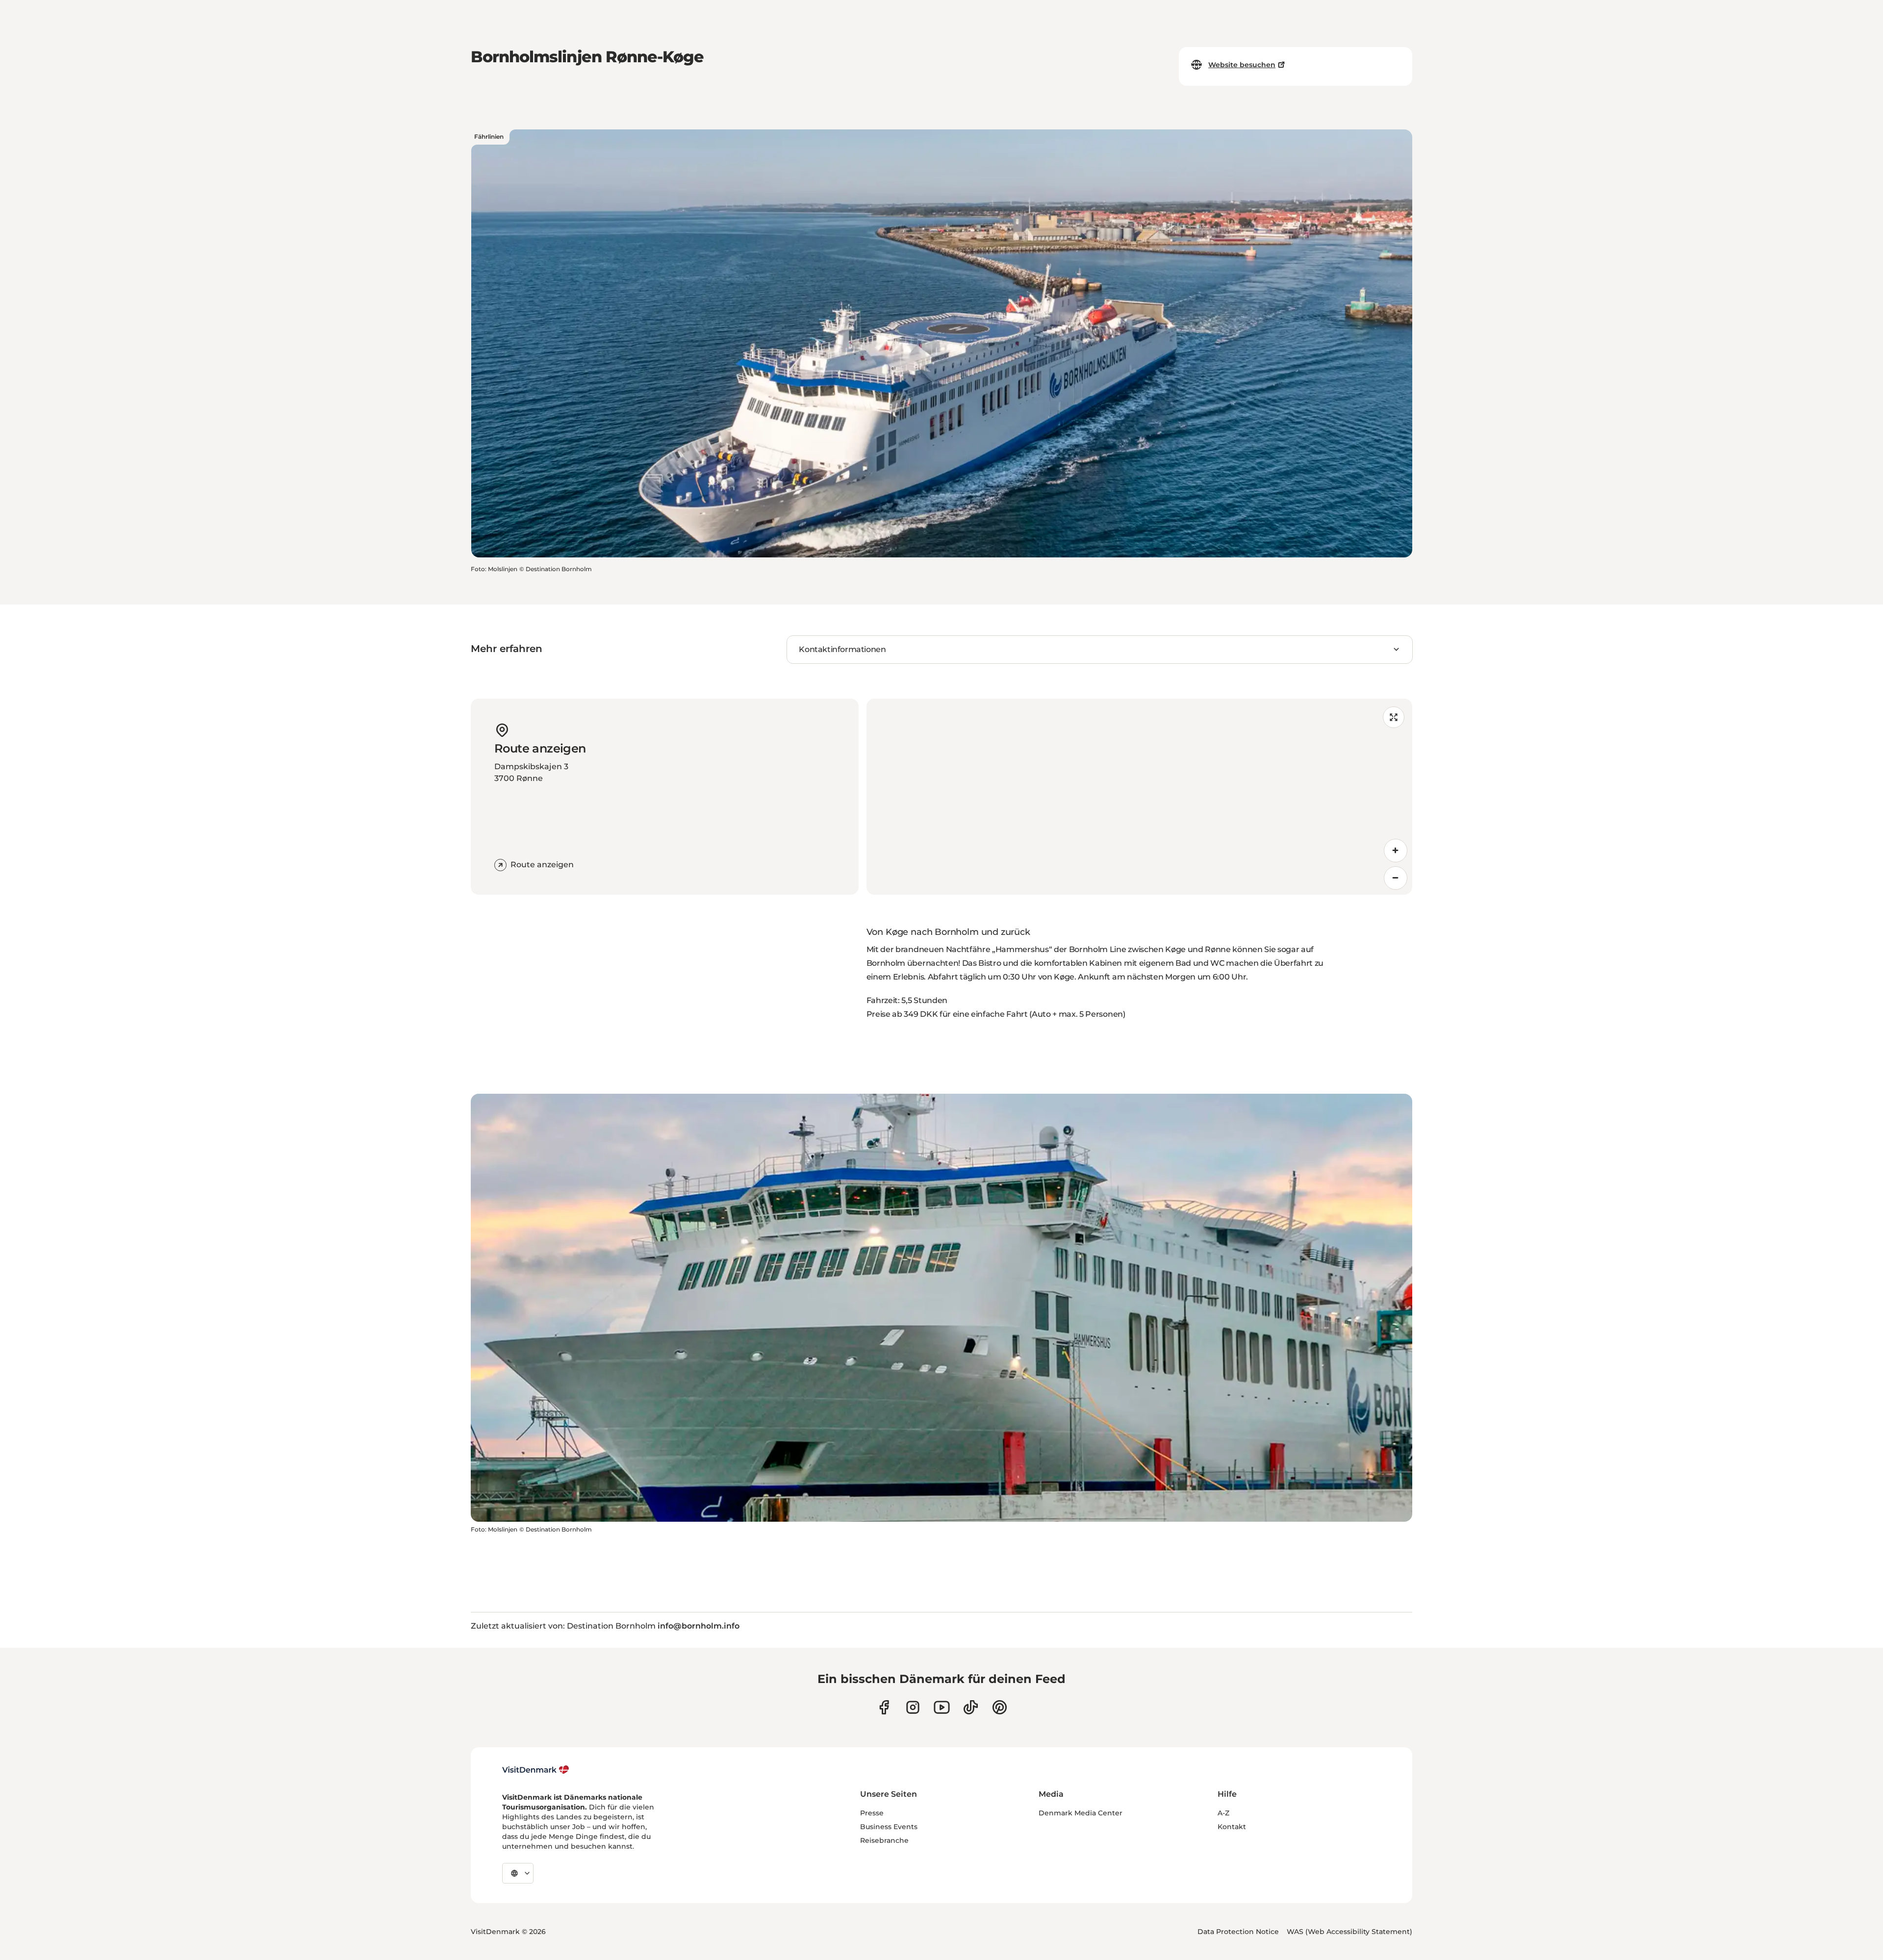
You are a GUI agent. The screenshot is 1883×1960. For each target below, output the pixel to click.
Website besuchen (1242, 65)
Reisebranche (884, 1840)
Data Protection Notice (1238, 1932)
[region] (1139, 797)
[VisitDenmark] (536, 1770)
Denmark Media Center (1081, 1813)
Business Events (889, 1827)
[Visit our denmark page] (884, 1707)
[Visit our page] (913, 1707)
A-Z (1223, 1813)
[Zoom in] (1396, 851)
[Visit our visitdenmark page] (942, 1707)
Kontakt (1232, 1827)
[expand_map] (1394, 717)
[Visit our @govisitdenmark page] (971, 1707)
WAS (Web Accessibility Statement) (1349, 1932)
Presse (872, 1813)
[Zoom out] (1396, 878)
